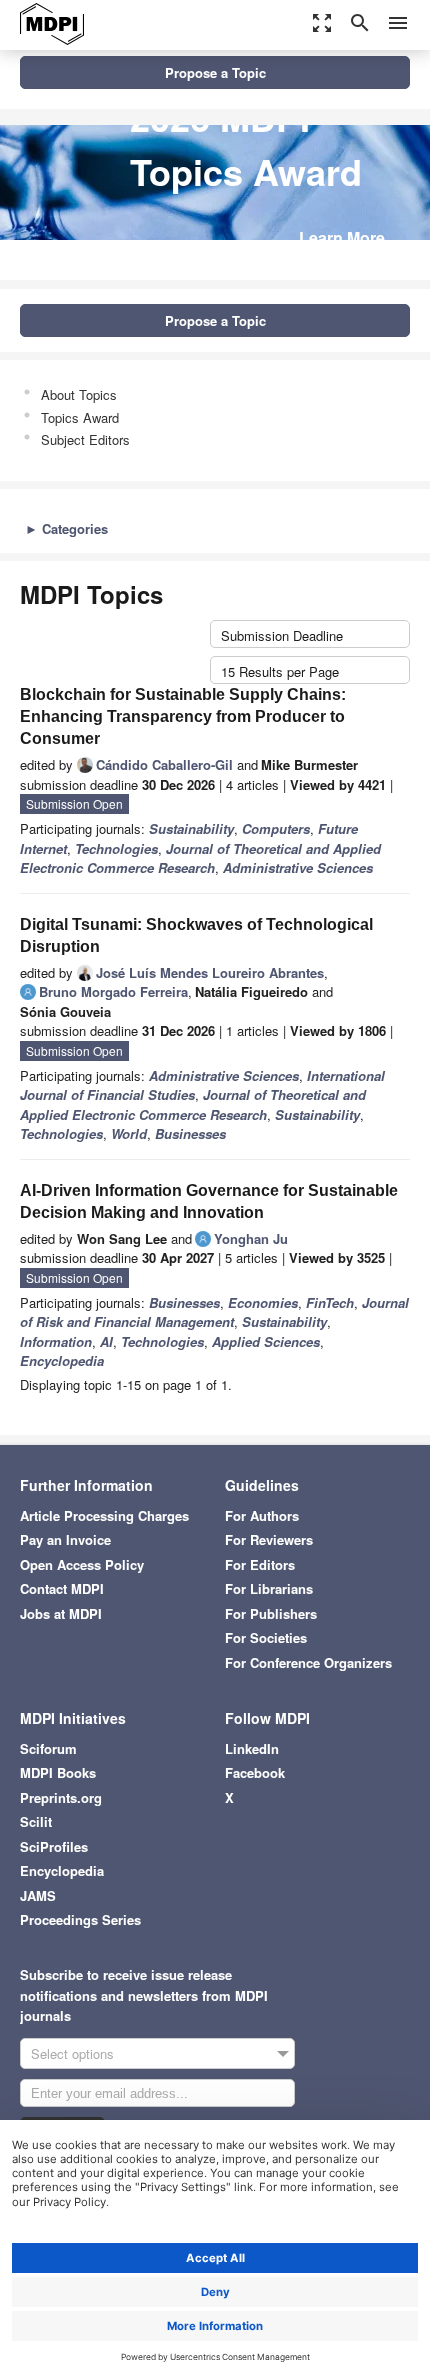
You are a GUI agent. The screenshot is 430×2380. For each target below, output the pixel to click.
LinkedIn (252, 1748)
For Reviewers (269, 1539)
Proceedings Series (80, 1919)
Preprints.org (61, 1797)
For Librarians (269, 1588)
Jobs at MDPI (61, 1613)
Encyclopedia (62, 1870)
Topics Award (80, 417)
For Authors (262, 1515)
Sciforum (48, 1748)
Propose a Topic (215, 72)
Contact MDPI (62, 1588)
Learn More (342, 237)
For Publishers (271, 1613)
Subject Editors (85, 439)
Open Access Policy (82, 1564)
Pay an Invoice (65, 1539)
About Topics (79, 394)
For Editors (260, 1564)
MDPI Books (58, 1772)
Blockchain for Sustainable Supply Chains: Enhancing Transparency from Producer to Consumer (183, 716)
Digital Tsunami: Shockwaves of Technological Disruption (196, 935)
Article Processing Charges (104, 1515)
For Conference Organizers (308, 1662)
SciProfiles (54, 1846)
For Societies (266, 1637)
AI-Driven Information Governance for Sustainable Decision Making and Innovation (209, 1201)
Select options (72, 2053)
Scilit (36, 1821)
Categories (66, 528)
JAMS (38, 1895)
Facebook (255, 1772)
